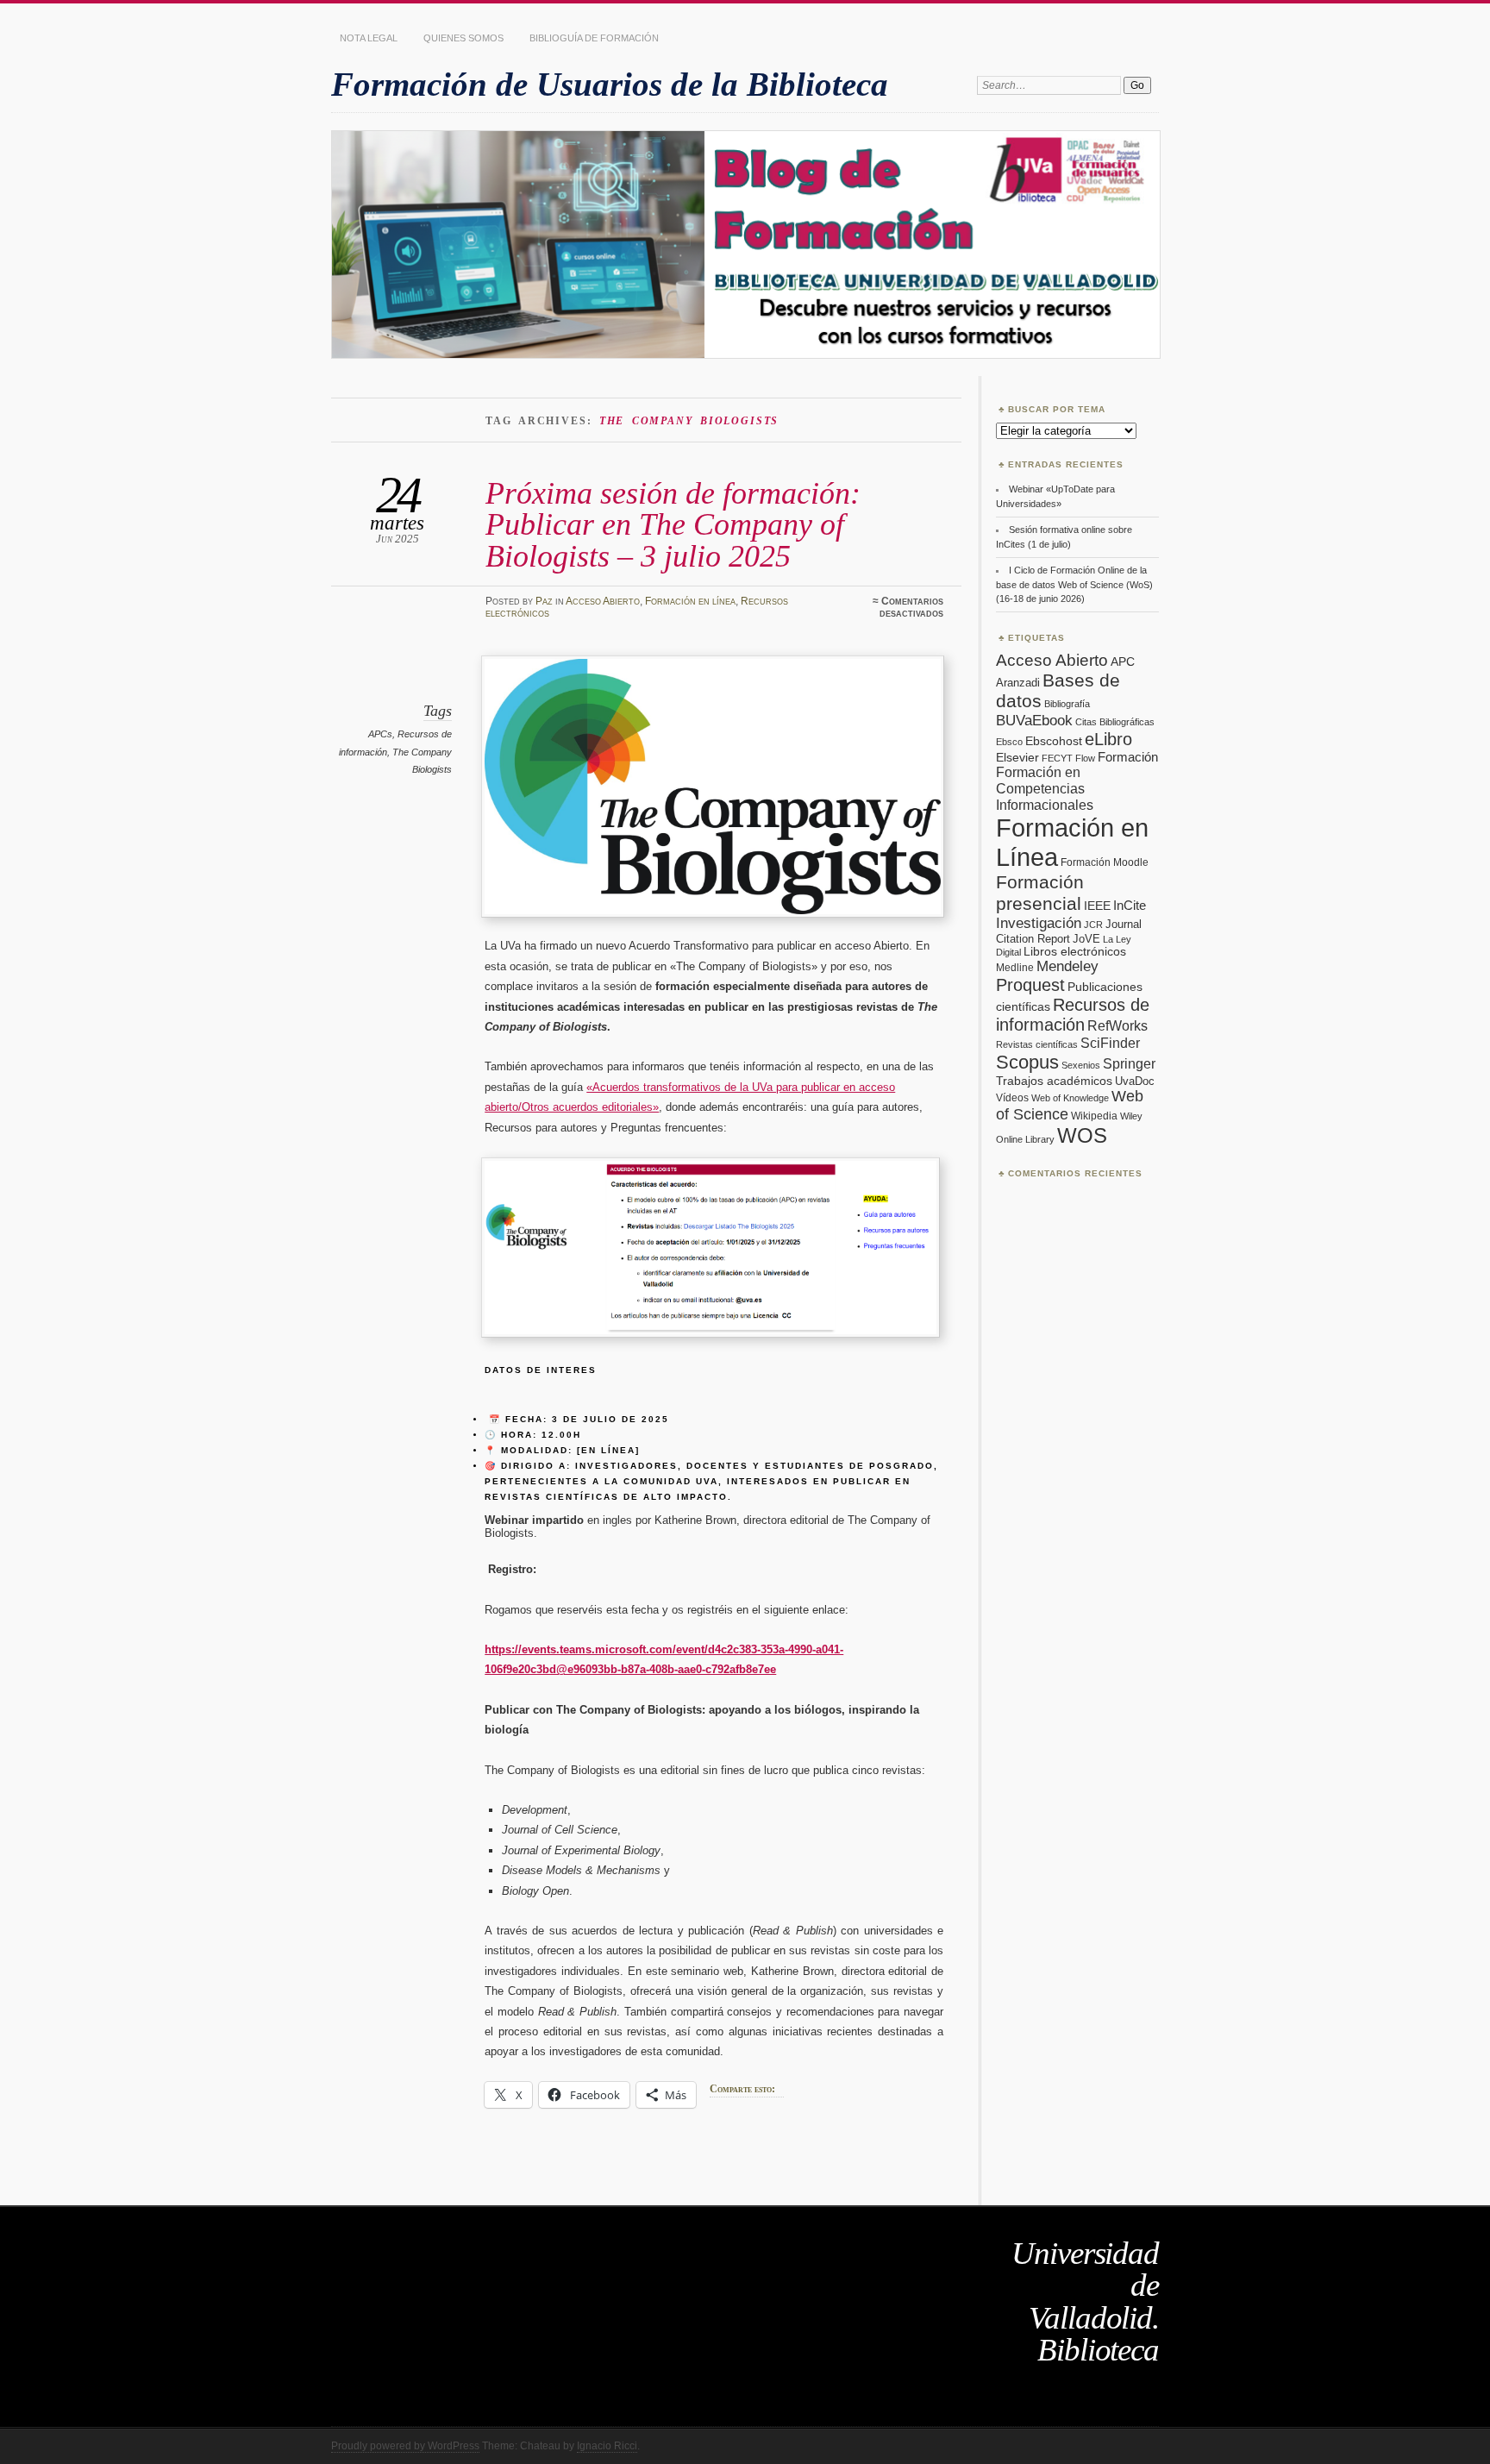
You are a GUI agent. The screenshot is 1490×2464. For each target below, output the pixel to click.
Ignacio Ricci (607, 2446)
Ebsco (1009, 742)
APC (1123, 661)
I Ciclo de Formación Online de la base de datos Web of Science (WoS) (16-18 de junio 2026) (1074, 584)
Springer (1129, 1064)
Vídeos (1012, 1098)
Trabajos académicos (1054, 1081)
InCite (1130, 905)
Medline (1015, 968)
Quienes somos (463, 38)
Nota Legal (369, 38)
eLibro (1108, 739)
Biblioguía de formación (594, 38)
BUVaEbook (1034, 720)
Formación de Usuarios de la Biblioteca (610, 84)
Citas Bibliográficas (1115, 722)
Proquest (1030, 985)
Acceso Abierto (603, 601)
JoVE (1086, 939)
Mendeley (1067, 966)
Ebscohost (1054, 741)
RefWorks (1117, 1025)
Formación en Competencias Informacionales (1045, 788)
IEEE (1097, 906)
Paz (544, 601)
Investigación (1039, 923)
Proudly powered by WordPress (405, 2446)
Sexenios (1081, 1065)
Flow (1085, 758)
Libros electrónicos (1075, 952)
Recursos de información (1073, 1015)
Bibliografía (1067, 704)
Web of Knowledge (1070, 1098)
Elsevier (1017, 757)
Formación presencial (1040, 893)
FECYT (1057, 758)
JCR (1093, 925)
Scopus (1027, 1062)
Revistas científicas (1037, 1044)
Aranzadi (1018, 683)
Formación (1128, 757)
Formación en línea (690, 601)
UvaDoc (1135, 1081)
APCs (380, 734)
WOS (1082, 1135)
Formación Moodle (1105, 862)
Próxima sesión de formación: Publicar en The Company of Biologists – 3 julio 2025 (673, 524)
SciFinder (1110, 1043)
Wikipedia (1094, 1116)
